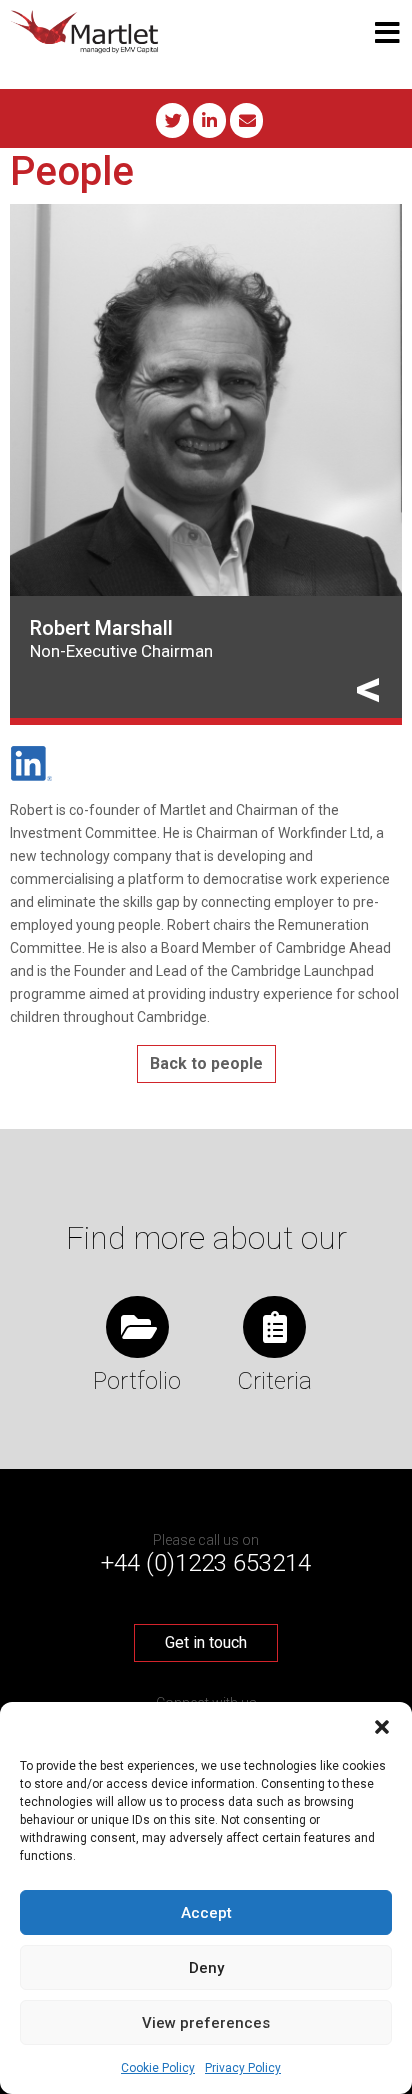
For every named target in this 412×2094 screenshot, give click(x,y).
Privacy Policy (243, 2068)
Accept (206, 1913)
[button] (382, 1727)
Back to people (206, 1063)
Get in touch (206, 1642)
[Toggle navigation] (387, 33)
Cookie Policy (158, 2068)
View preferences (206, 2023)
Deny (206, 1968)
